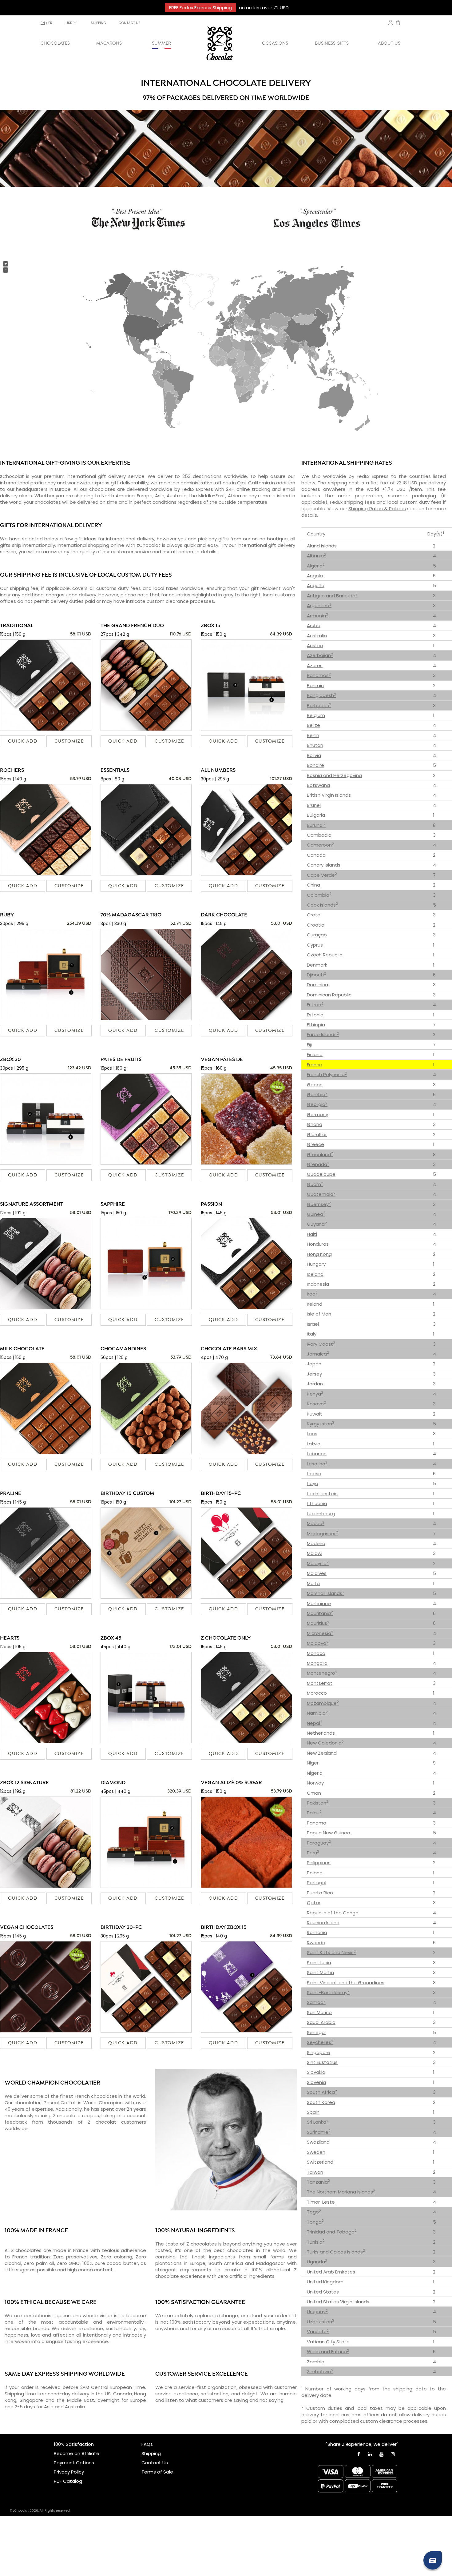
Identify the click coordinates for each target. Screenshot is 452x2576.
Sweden (316, 2152)
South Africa (322, 2092)
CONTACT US (129, 23)
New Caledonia (325, 1743)
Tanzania (318, 2182)
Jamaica (318, 1354)
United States (323, 2292)
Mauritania (320, 1613)
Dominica (317, 985)
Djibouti (316, 975)
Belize (313, 725)
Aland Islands (322, 546)
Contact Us (155, 2463)
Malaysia (318, 1563)
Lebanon (317, 1454)
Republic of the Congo (333, 1913)
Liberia (314, 1474)
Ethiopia (316, 1025)
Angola (315, 576)
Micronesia (320, 1633)
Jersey (314, 1374)
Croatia (316, 925)
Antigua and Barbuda (332, 596)
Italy (312, 1334)
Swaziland (318, 2142)
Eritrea (315, 1005)
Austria (315, 645)
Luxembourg (321, 1514)
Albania (316, 556)
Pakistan (318, 1803)
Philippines (319, 1863)
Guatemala (321, 1194)
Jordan (315, 1384)
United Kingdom (325, 2282)
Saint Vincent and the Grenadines (346, 1983)
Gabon (315, 1085)
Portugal (317, 1883)
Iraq (312, 1294)
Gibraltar (317, 1134)
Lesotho (317, 1464)
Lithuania (317, 1503)
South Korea (321, 2102)
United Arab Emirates (331, 2272)
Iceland (315, 1274)
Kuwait (315, 1414)
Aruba (314, 625)
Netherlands (321, 1733)
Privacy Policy (69, 2472)
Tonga (315, 2222)
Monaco (316, 1653)
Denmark (317, 965)
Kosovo (316, 1404)
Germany (317, 1114)
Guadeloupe (321, 1174)
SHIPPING (98, 23)
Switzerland (320, 2162)
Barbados (319, 705)
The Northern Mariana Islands (341, 2192)
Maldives (317, 1573)
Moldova (318, 1643)
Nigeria (315, 1773)
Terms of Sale (157, 2472)
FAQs (147, 2444)
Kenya (315, 1394)
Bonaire (315, 765)
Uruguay (317, 2312)
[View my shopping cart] (398, 23)
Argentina (319, 605)
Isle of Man (319, 1314)
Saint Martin (320, 1972)
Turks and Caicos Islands (336, 2252)
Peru (313, 1853)
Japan (314, 1364)
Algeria (316, 566)
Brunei (314, 805)
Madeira (316, 1543)
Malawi (315, 1553)
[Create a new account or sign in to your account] (391, 22)
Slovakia (316, 2072)
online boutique (270, 539)
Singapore (319, 2052)
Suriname (319, 2132)
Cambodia (319, 835)
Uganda (317, 2262)
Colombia (319, 895)
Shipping (151, 2453)
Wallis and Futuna (328, 2352)
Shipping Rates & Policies (377, 509)
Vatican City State (328, 2342)
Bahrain (315, 685)
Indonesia (318, 1284)
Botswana (318, 785)
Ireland (315, 1304)
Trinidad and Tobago (332, 2232)
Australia (317, 636)
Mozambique (323, 1703)
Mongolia (317, 1663)
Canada (316, 855)
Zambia (316, 2362)
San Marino (319, 2012)
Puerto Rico (320, 1893)
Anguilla (316, 585)
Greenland (320, 1154)
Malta (313, 1583)
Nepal (315, 1723)
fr (50, 23)
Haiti (312, 1234)
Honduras (318, 1244)
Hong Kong (319, 1254)
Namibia (317, 1713)
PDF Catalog (68, 2481)
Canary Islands (324, 865)
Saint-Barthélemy (328, 1992)
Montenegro (322, 1673)
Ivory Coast (321, 1344)
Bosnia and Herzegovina (334, 775)
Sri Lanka (318, 2122)
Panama (317, 1823)
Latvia (314, 1444)
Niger (313, 1763)
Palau (314, 1813)
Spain (313, 2112)
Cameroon (320, 845)
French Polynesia (327, 1074)
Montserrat (320, 1683)
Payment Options (74, 2463)
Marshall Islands (326, 1593)
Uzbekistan (321, 2322)
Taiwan (315, 2172)
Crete (314, 915)
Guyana (317, 1224)
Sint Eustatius (322, 2062)
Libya (313, 1483)
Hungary (316, 1264)
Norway (315, 1783)
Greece (315, 1144)
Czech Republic (325, 955)
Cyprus (315, 945)
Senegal (316, 2032)
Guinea (316, 1214)
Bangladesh (321, 695)
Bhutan (315, 745)
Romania (317, 1932)
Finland (315, 1054)
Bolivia (314, 755)
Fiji (309, 1045)
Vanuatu (318, 2332)
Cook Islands (322, 905)
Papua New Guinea (329, 1833)
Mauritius (318, 1623)
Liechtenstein (322, 1494)
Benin (313, 735)
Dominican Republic (329, 995)
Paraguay (319, 1843)
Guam (315, 1184)
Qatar (314, 1903)
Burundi (316, 825)
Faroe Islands (323, 1034)
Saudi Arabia (321, 2022)
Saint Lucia (319, 1963)
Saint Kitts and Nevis (331, 1952)
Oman (314, 1793)
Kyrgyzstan (321, 1424)
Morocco (317, 1693)
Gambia (317, 1094)
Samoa (316, 2002)
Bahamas (319, 675)
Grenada (318, 1164)
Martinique (319, 1603)
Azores (315, 665)
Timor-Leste (321, 2202)
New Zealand (322, 1753)
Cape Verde (322, 875)
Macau (316, 1523)
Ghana (315, 1124)
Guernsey (319, 1204)
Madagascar (322, 1534)
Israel (313, 1324)
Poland (315, 1873)
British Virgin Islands (329, 795)
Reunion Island (323, 1923)
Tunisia (316, 2242)
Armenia (317, 616)
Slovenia (316, 2082)
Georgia (317, 1104)
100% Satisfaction (74, 2444)
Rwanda (316, 1943)
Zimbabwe (320, 2372)
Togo (314, 2212)
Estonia (315, 1015)
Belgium (316, 715)
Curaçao (317, 935)
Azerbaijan (320, 655)
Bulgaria (316, 815)
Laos (312, 1434)
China (313, 885)
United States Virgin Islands (338, 2302)
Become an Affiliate (77, 2453)
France (315, 1065)
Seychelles (320, 2042)
